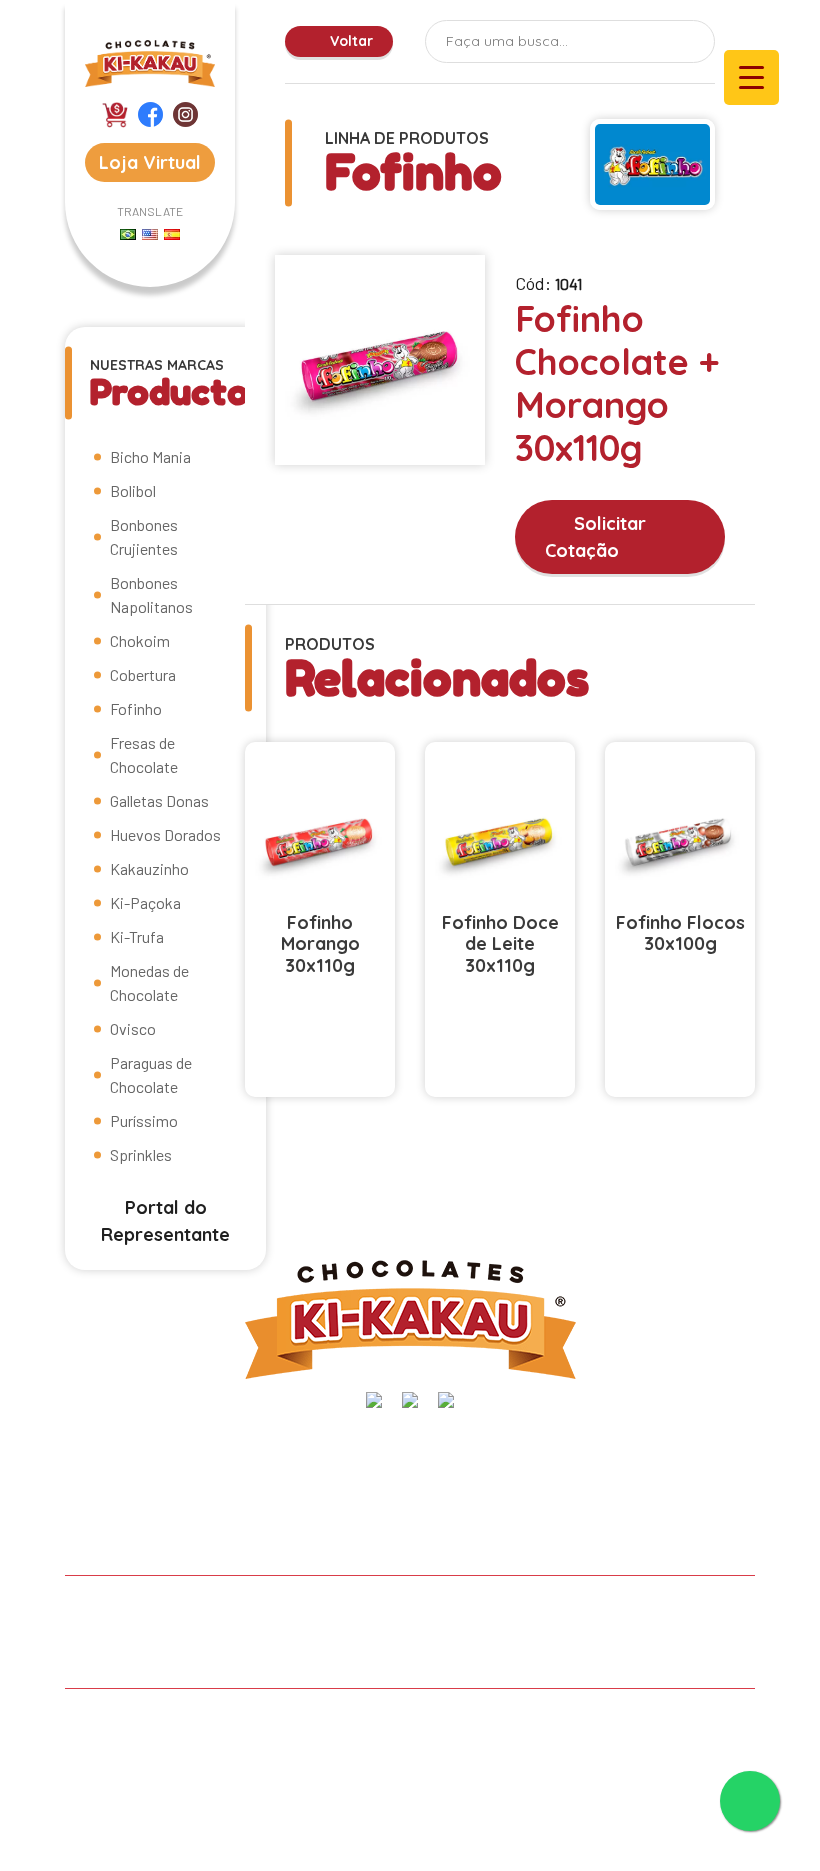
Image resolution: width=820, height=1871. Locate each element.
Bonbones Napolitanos (151, 594)
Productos (403, 1611)
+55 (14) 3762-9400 (628, 1450)
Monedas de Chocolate (149, 982)
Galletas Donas (159, 800)
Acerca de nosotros (245, 1611)
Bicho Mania (150, 456)
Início (107, 1611)
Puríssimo (144, 1120)
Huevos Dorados (165, 834)
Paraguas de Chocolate (151, 1074)
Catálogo (520, 1611)
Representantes (659, 1611)
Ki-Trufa (137, 936)
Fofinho (136, 708)
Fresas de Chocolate (144, 754)
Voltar (349, 41)
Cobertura (143, 674)
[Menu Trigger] (751, 77)
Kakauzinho (149, 868)
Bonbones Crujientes (144, 536)
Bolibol (133, 490)
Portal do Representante (165, 1221)
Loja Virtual (150, 162)
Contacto (122, 1652)
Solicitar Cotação (595, 537)
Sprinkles (141, 1154)
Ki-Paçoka (145, 902)
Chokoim (140, 640)
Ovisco (133, 1028)
